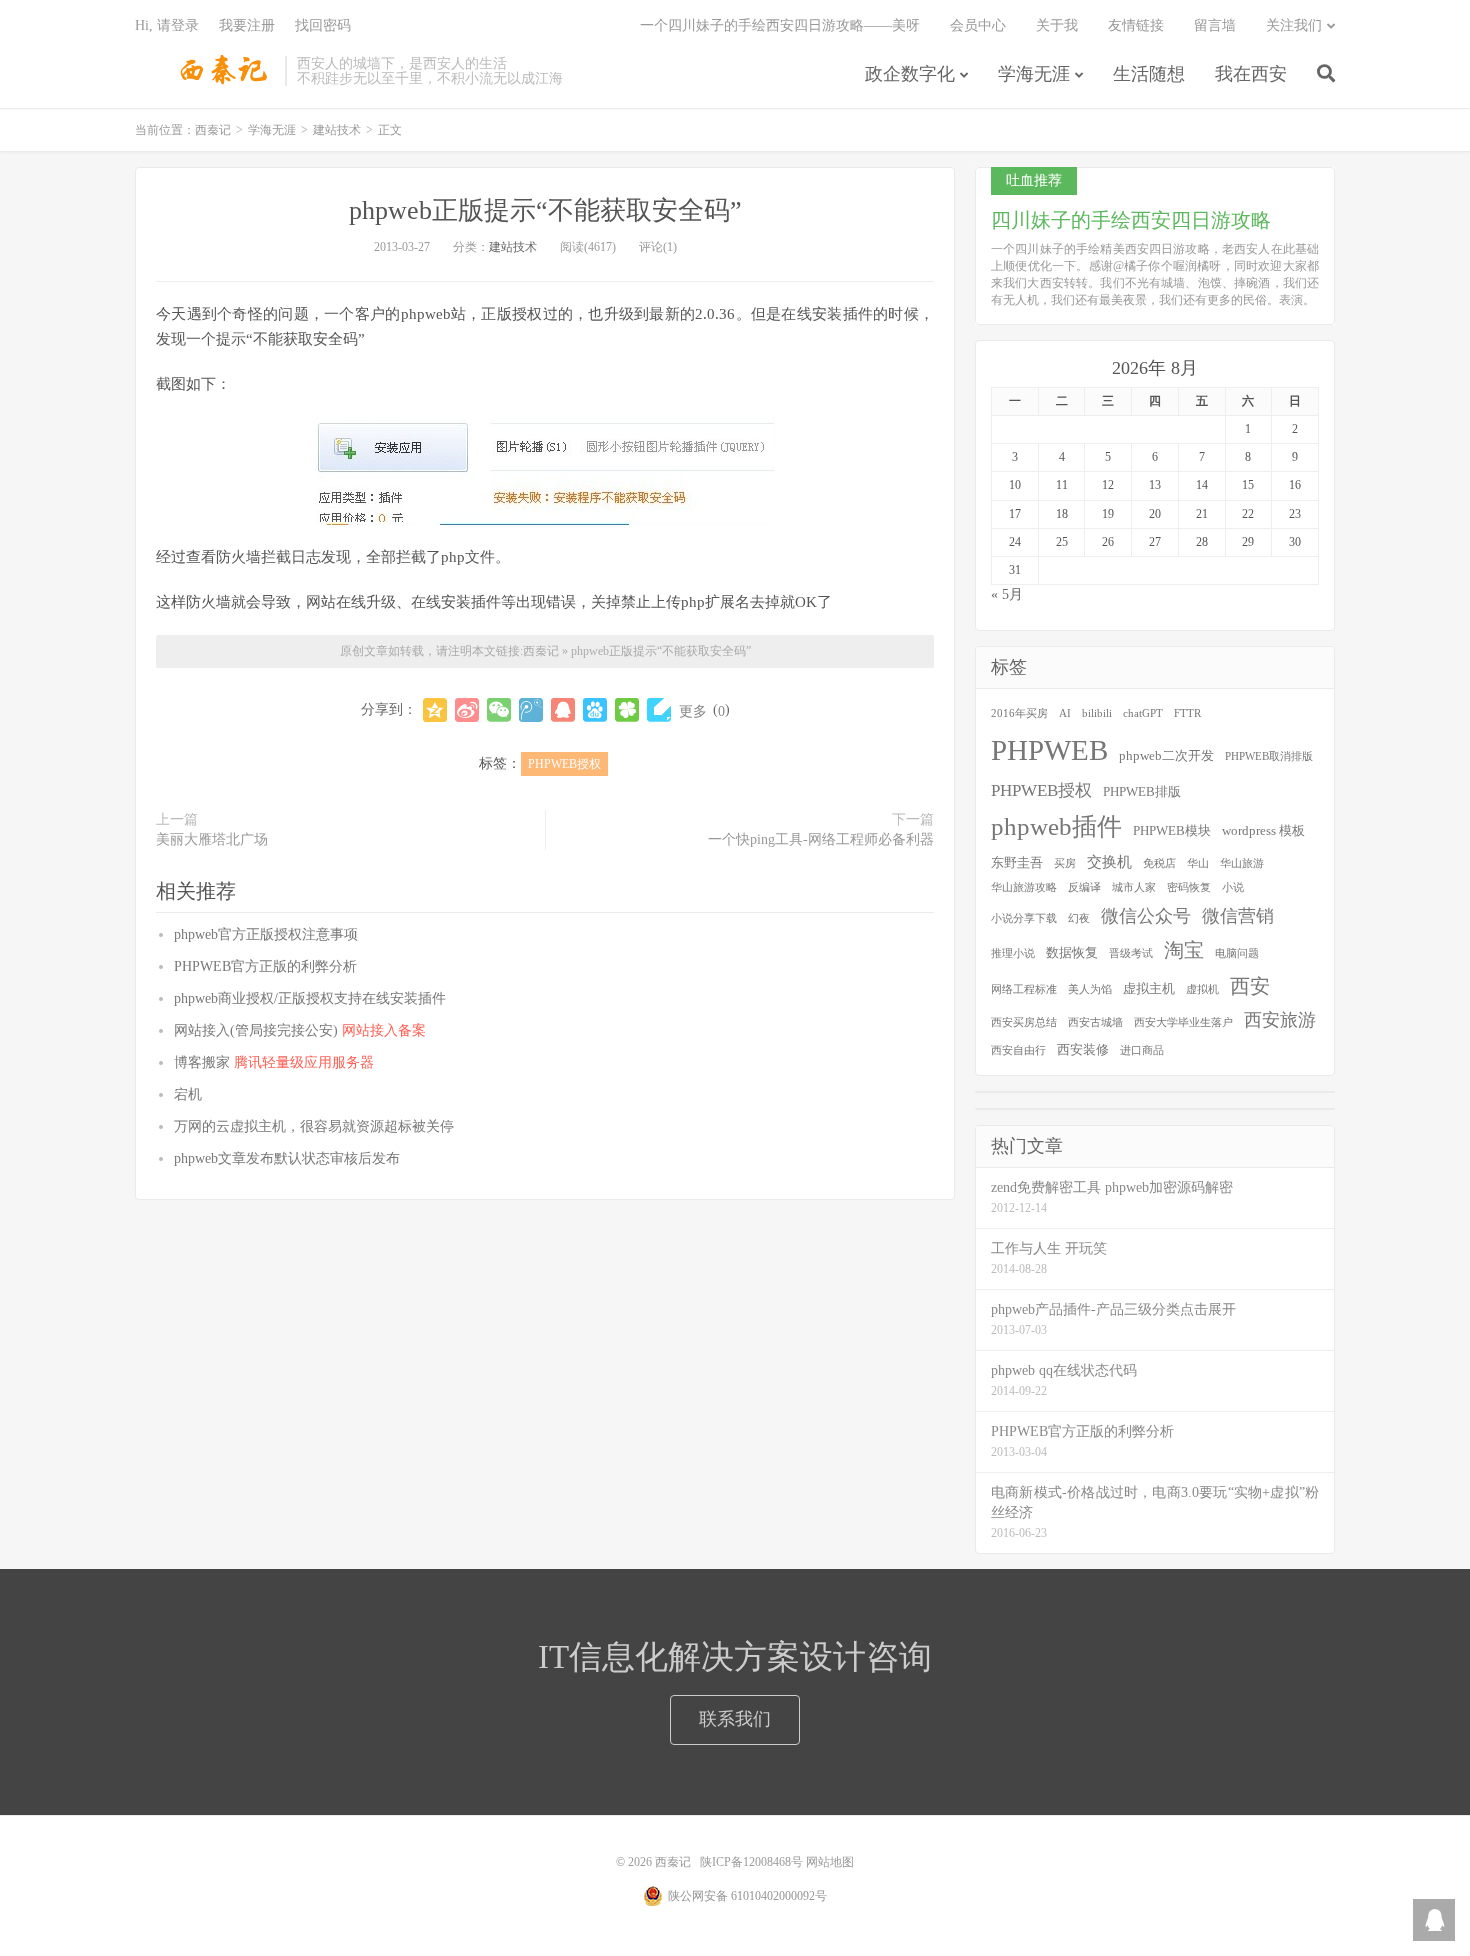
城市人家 (1134, 887)
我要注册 (247, 25)
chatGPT (1143, 713)
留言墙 (1215, 25)
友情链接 (1136, 25)
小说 (1233, 887)
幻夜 (1079, 918)
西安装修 (1083, 1049)
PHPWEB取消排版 (1269, 756)
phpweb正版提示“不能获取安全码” (545, 210)
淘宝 (1184, 950)
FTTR (1187, 713)
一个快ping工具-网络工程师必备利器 (821, 839)
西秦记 (205, 71)
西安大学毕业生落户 (1183, 1022)
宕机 (188, 1094)
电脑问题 (1237, 953)
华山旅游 (1242, 863)
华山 (1198, 863)
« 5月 (1007, 594)
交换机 (1109, 862)
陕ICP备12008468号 (751, 1862)
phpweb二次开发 (1166, 755)
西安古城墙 (1095, 1022)
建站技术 (337, 130)
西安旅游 (1280, 1020)
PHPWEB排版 (1142, 791)
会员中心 (978, 25)
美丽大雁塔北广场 (212, 839)
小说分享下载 (1024, 918)
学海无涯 (1034, 74)
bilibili (1097, 713)
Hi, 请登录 (167, 25)
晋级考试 (1131, 953)
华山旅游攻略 (1024, 887)
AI (1065, 713)
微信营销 (1238, 916)
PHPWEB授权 (564, 764)
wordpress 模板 (1263, 830)
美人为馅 (1090, 989)
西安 (1250, 986)
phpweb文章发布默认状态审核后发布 (287, 1158)
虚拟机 (1202, 989)
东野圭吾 (1017, 862)
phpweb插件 (1056, 826)
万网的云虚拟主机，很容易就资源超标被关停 (314, 1126)
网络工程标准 (1024, 989)
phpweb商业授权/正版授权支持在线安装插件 (310, 998)
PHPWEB (1049, 750)
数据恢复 (1072, 952)
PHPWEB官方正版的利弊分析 (265, 966)
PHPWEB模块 (1172, 830)
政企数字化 (910, 74)
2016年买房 (1019, 713)
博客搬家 (274, 1062)
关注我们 (1294, 25)
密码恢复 (1189, 887)
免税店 (1159, 863)
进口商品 (1142, 1050)
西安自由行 (1018, 1050)
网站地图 (830, 1862)
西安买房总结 (1024, 1022)
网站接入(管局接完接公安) (300, 1030)
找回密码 (323, 25)
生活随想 (1149, 74)
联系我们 (735, 1719)
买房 (1065, 863)
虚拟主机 (1149, 988)
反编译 (1084, 887)
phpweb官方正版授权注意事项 (266, 934)
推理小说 (1013, 953)
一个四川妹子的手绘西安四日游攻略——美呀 (780, 25)
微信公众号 (1146, 916)
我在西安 (1251, 74)
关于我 (1057, 25)
